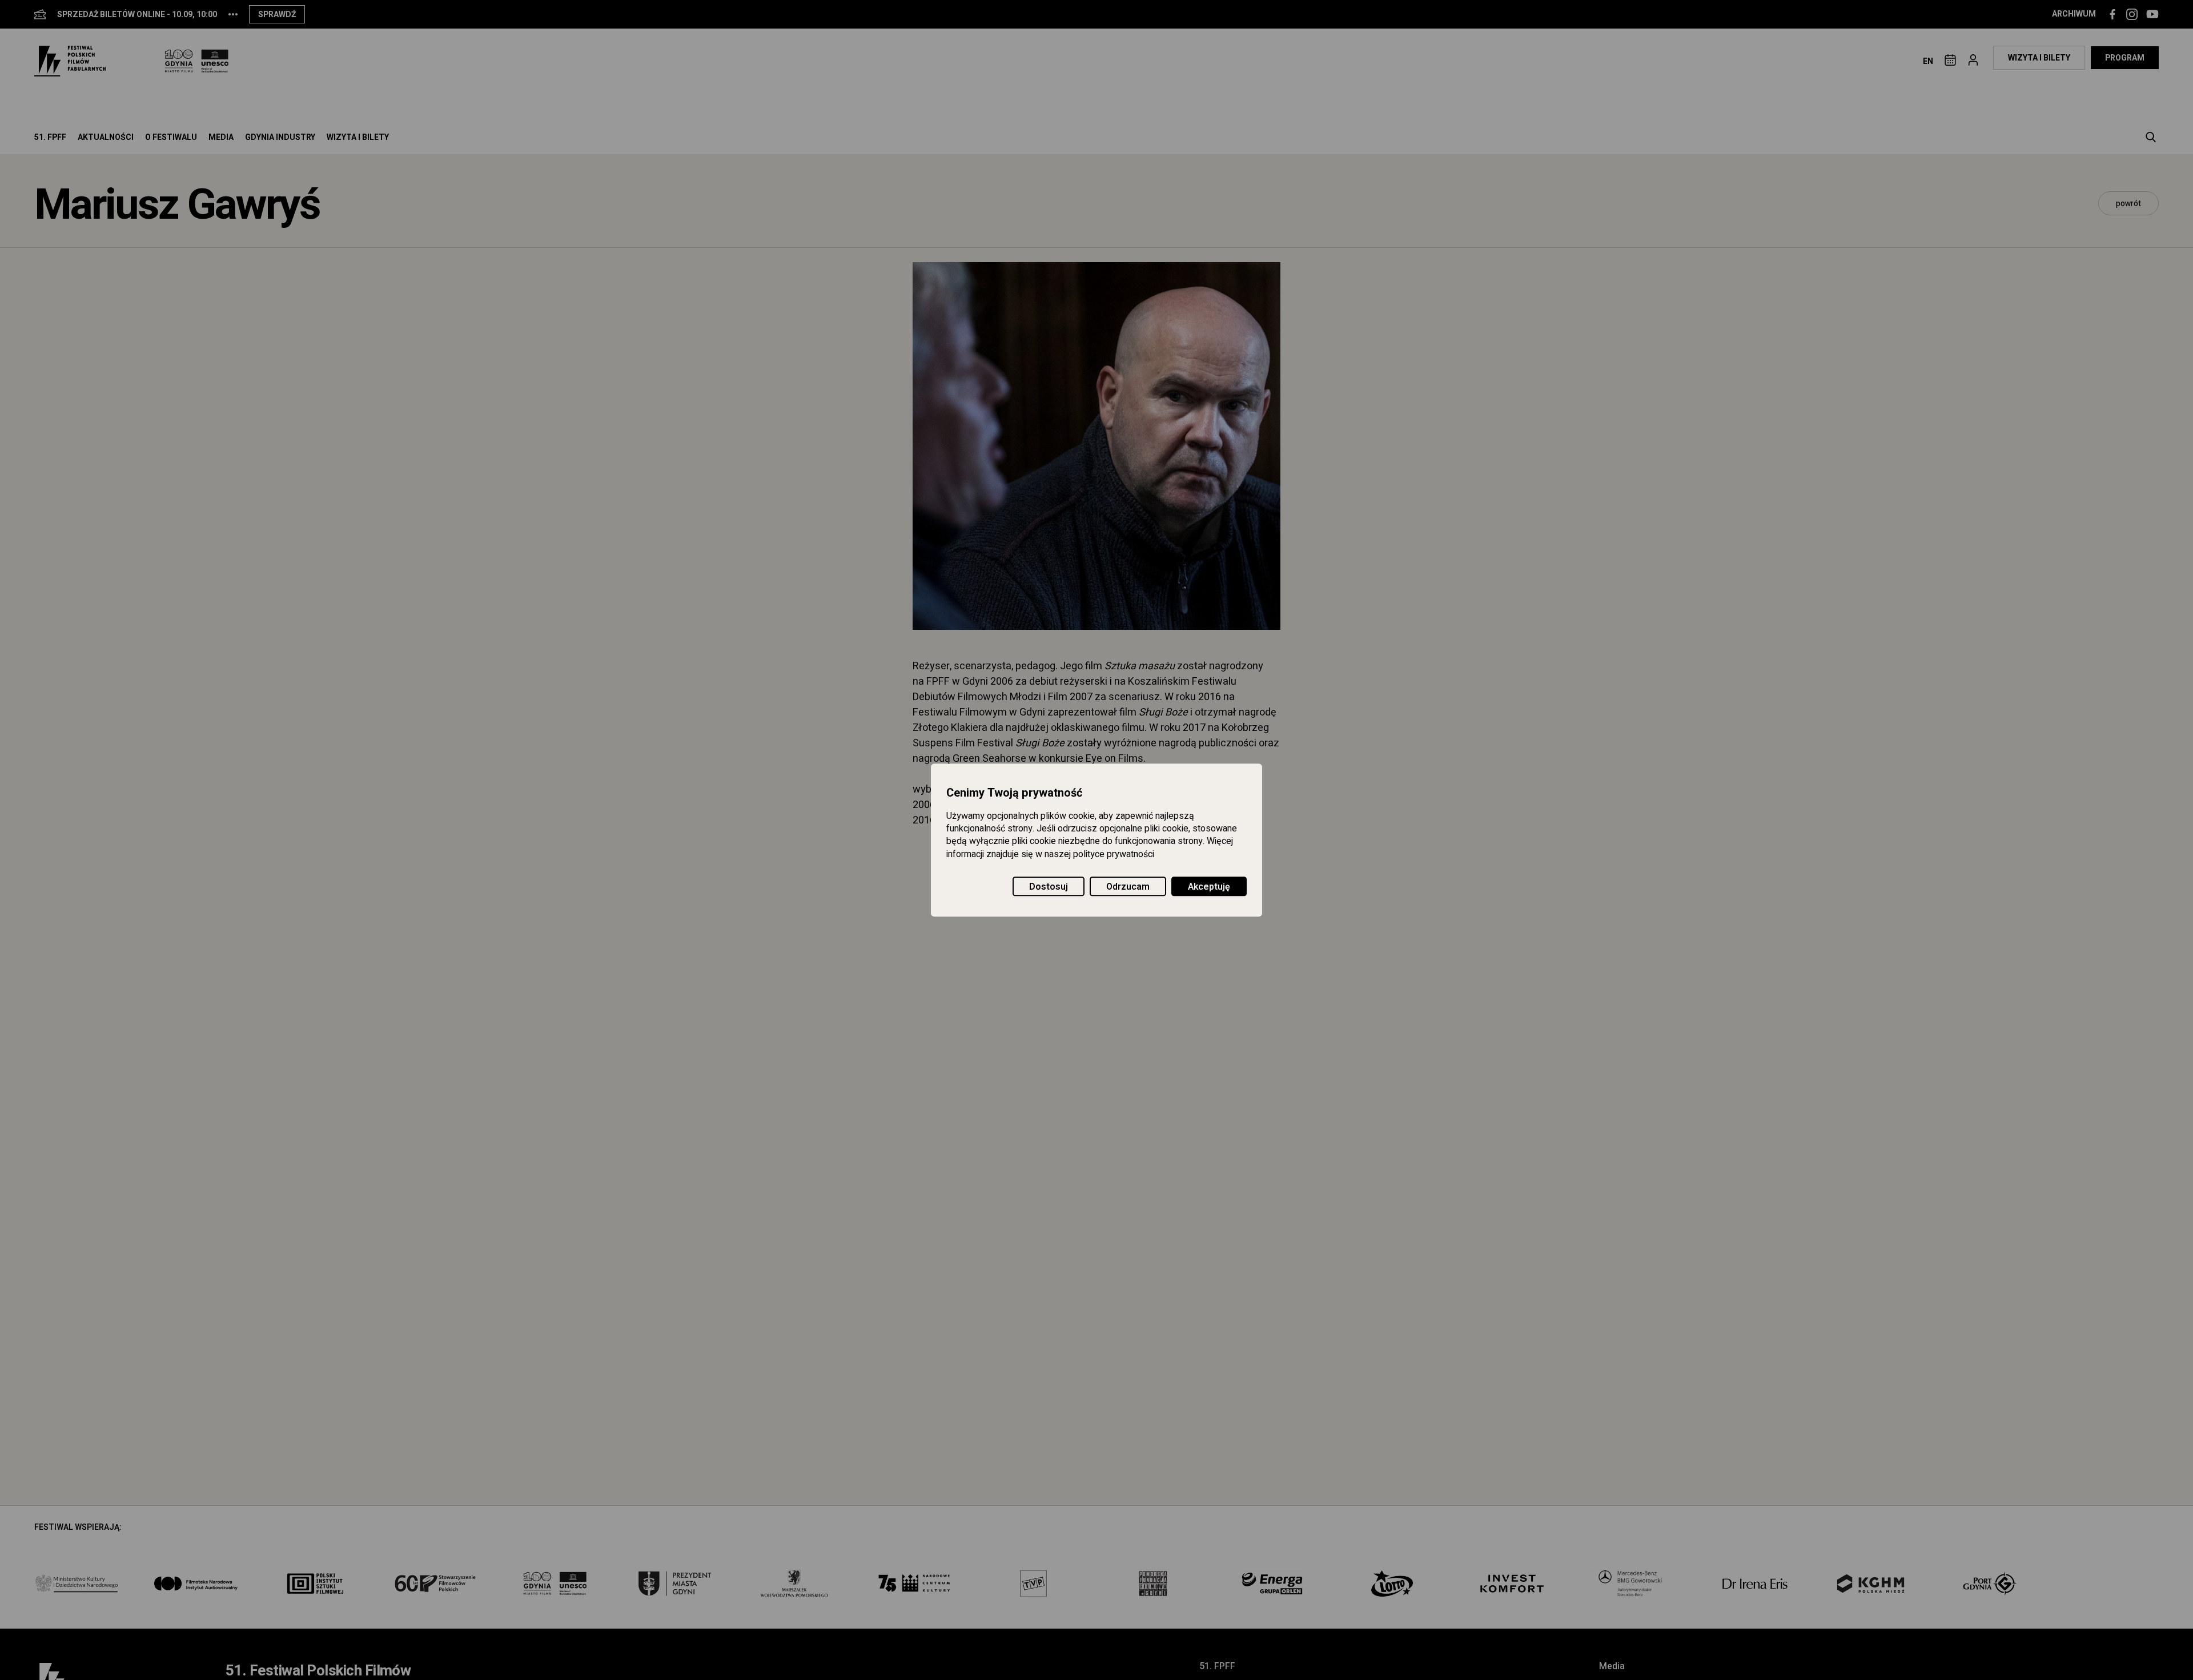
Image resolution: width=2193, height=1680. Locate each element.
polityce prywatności (1114, 854)
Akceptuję (1209, 887)
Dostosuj (1049, 887)
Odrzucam (1128, 887)
